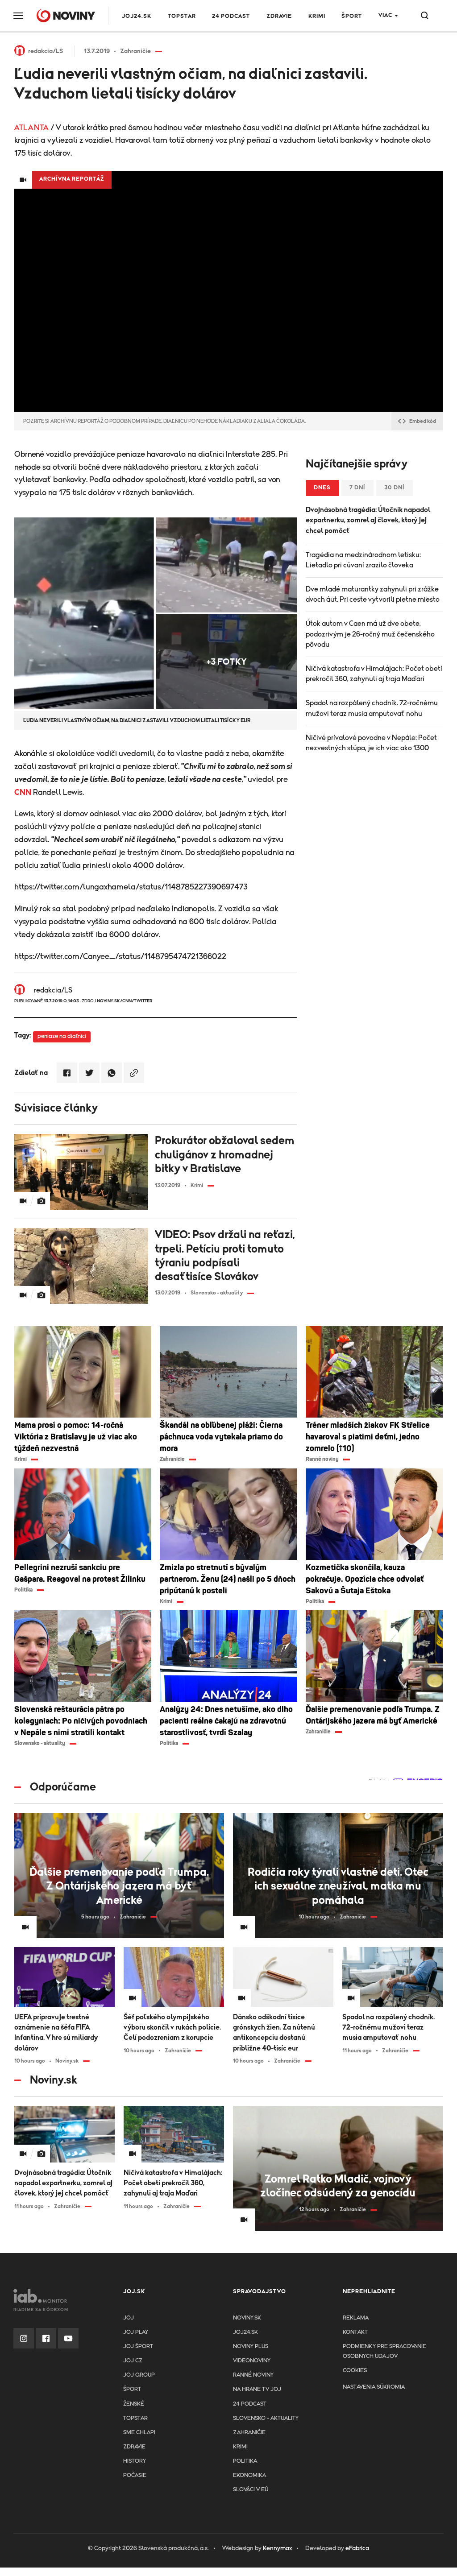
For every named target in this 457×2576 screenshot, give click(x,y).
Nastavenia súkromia (374, 2387)
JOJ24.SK (137, 16)
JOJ (129, 2318)
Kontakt (355, 2332)
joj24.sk (245, 2332)
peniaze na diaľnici (62, 1036)
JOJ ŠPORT (138, 2347)
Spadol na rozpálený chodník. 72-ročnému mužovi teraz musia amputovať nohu (372, 708)
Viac (385, 15)
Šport (352, 16)
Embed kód (423, 421)
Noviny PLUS (251, 2347)
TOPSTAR (182, 16)
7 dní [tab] (357, 488)
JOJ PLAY (136, 2332)
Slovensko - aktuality (266, 2418)
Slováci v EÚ (251, 2490)
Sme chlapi (139, 2433)
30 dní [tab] (395, 488)
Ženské (134, 2404)
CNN (23, 793)
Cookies (355, 2371)
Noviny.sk (247, 2318)
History (135, 2461)
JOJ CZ (133, 2361)
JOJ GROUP (139, 2375)
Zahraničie (249, 2433)
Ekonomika (249, 2475)
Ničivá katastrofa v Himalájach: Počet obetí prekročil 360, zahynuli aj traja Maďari (374, 674)
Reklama (356, 2318)
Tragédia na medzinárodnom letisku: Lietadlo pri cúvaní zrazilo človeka (363, 560)
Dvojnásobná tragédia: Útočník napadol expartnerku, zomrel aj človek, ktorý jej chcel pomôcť (368, 520)
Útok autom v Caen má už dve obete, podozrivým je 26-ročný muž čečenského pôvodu (370, 634)
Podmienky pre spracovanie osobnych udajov (384, 2351)
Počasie (135, 2475)
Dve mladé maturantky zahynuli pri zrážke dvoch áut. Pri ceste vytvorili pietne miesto (373, 594)
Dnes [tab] (322, 488)
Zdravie (279, 16)
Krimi (317, 16)
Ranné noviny (253, 2375)
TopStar (135, 2418)
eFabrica (357, 2548)
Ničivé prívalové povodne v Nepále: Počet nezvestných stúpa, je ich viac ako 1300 (371, 743)
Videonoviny (252, 2361)
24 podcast (231, 16)
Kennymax (277, 2548)
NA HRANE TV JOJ (257, 2389)
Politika (245, 2461)
